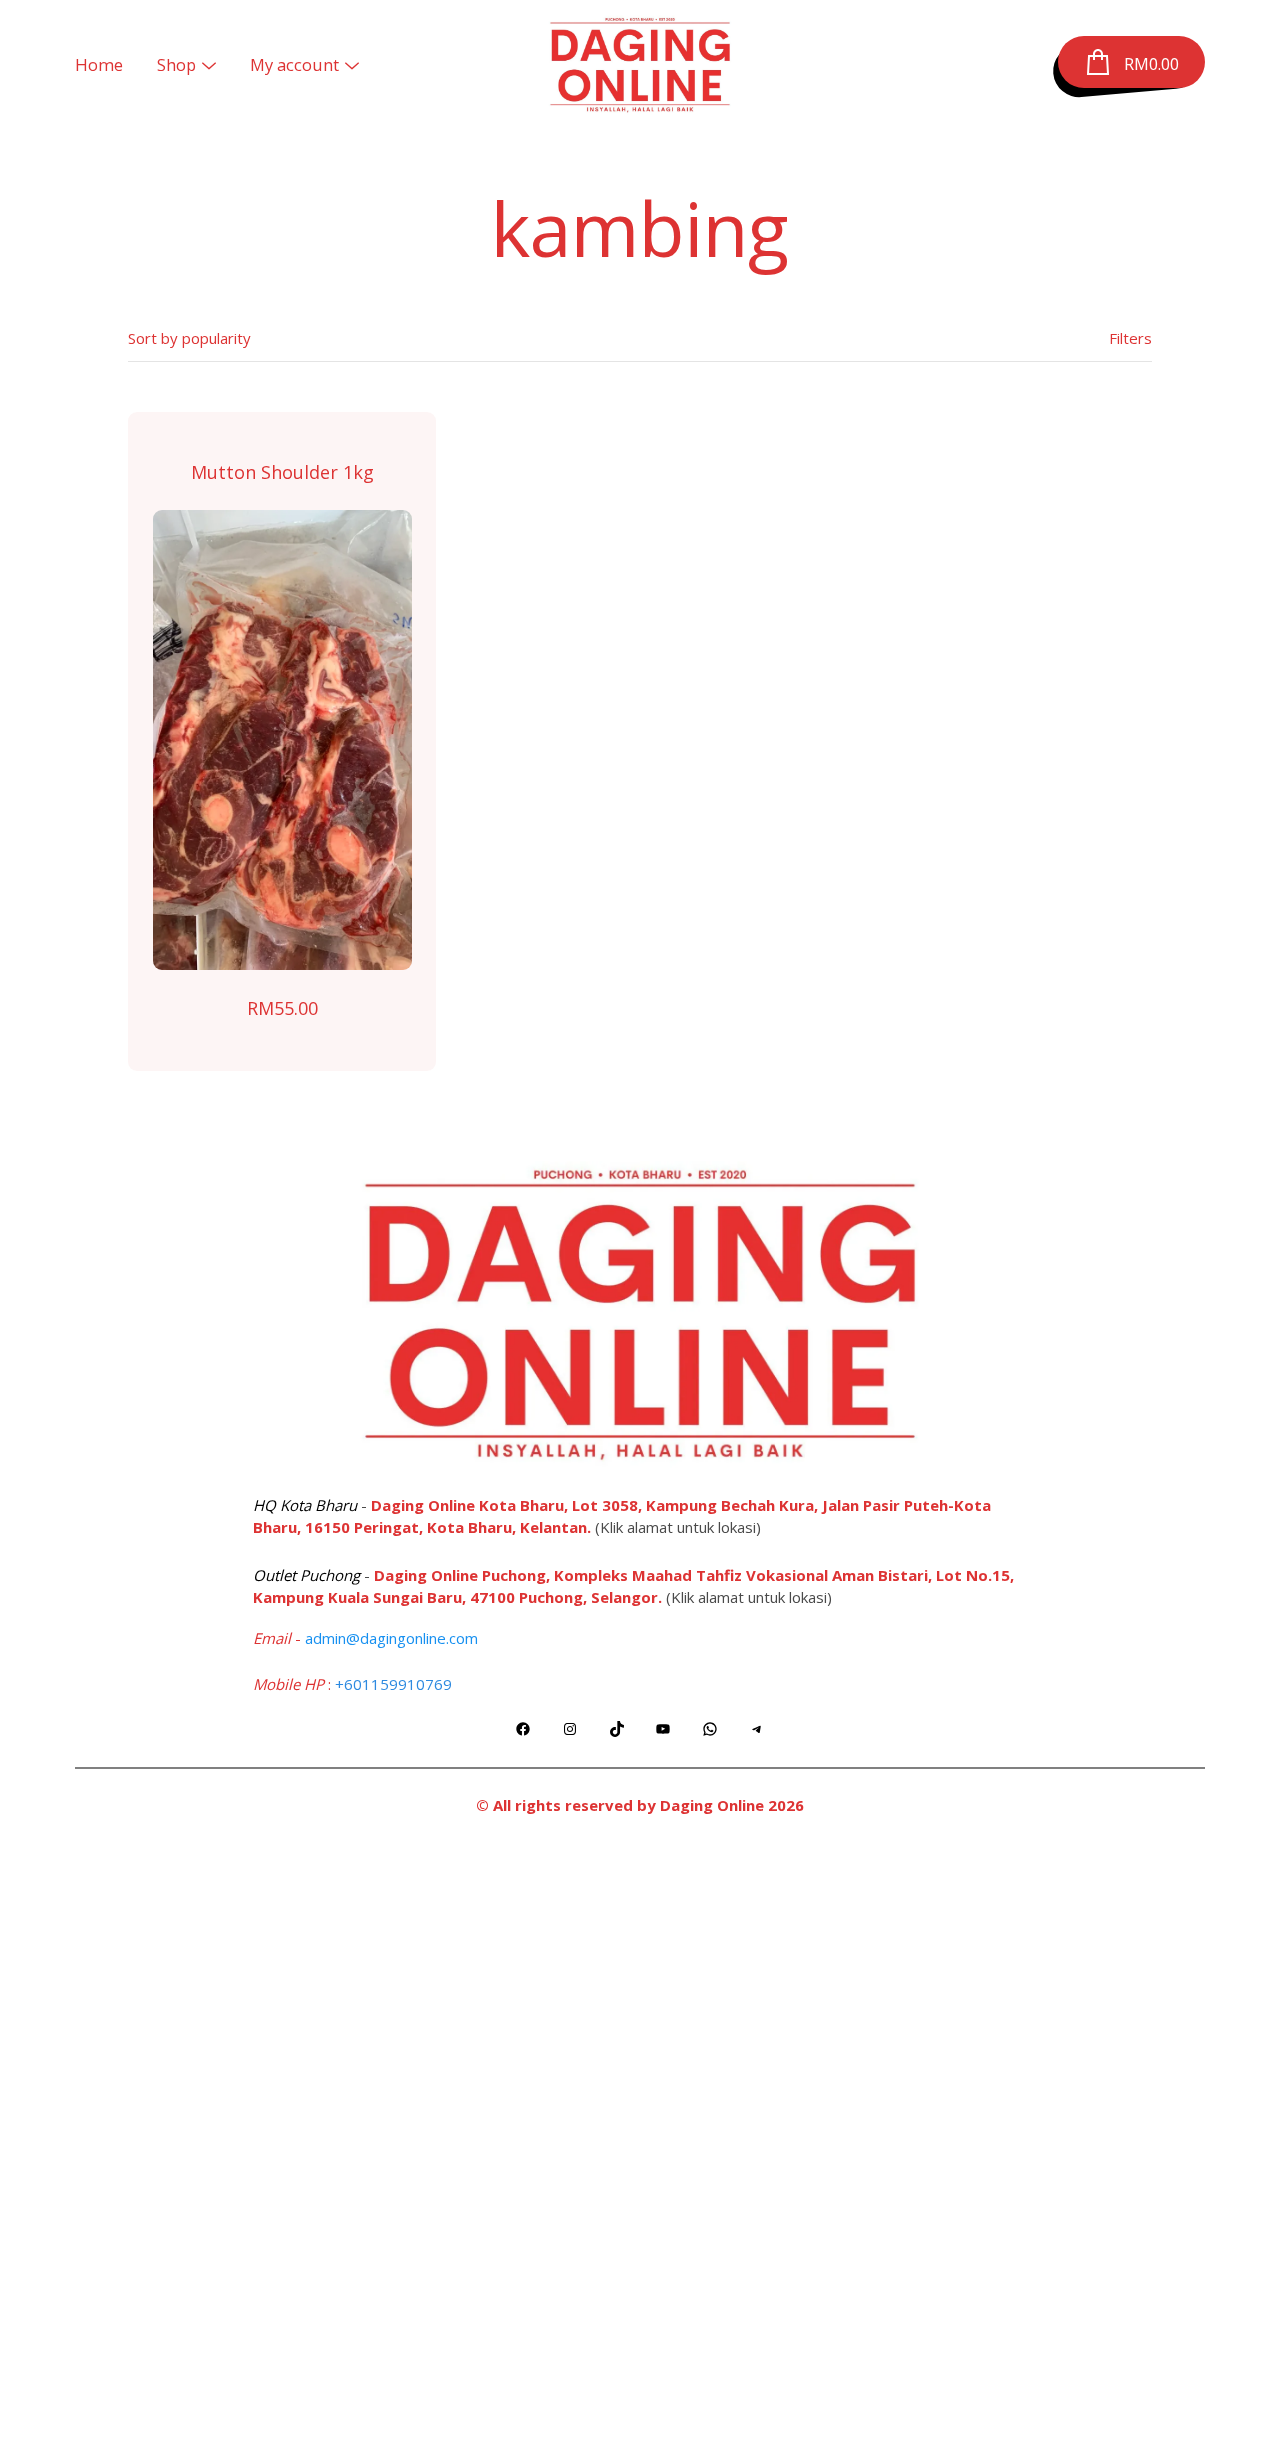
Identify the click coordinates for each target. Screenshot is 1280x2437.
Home (99, 64)
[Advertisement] (640, 2132)
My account (294, 64)
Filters (1130, 338)
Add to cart (282, 739)
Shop (176, 64)
